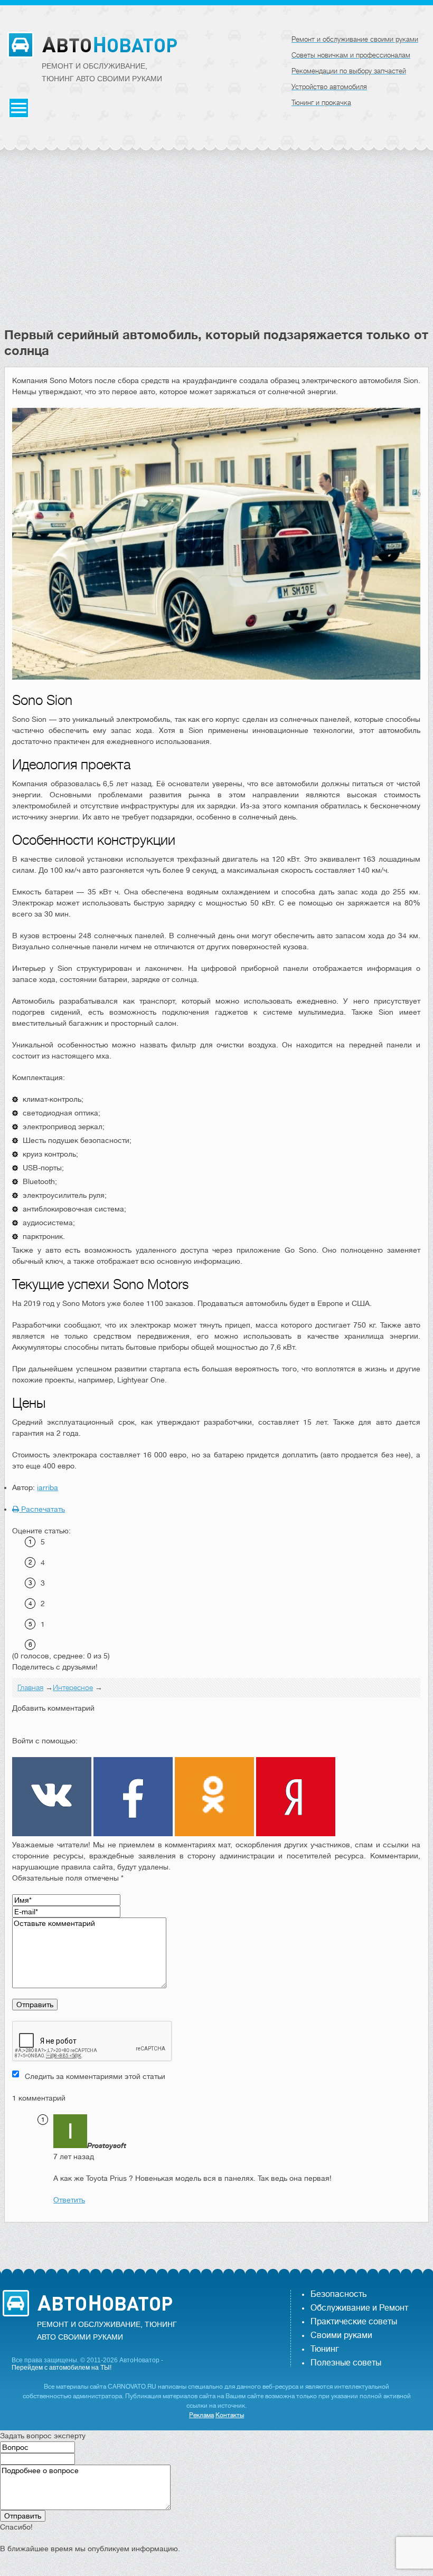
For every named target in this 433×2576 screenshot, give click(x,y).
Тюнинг (325, 2349)
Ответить (69, 2200)
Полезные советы (346, 2363)
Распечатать (42, 1509)
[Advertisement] (216, 248)
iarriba (48, 1487)
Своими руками (341, 2335)
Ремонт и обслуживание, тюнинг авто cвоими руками (102, 72)
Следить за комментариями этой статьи (95, 2076)
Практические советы (354, 2322)
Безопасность (338, 2294)
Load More (216, 2239)
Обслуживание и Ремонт (359, 2308)
